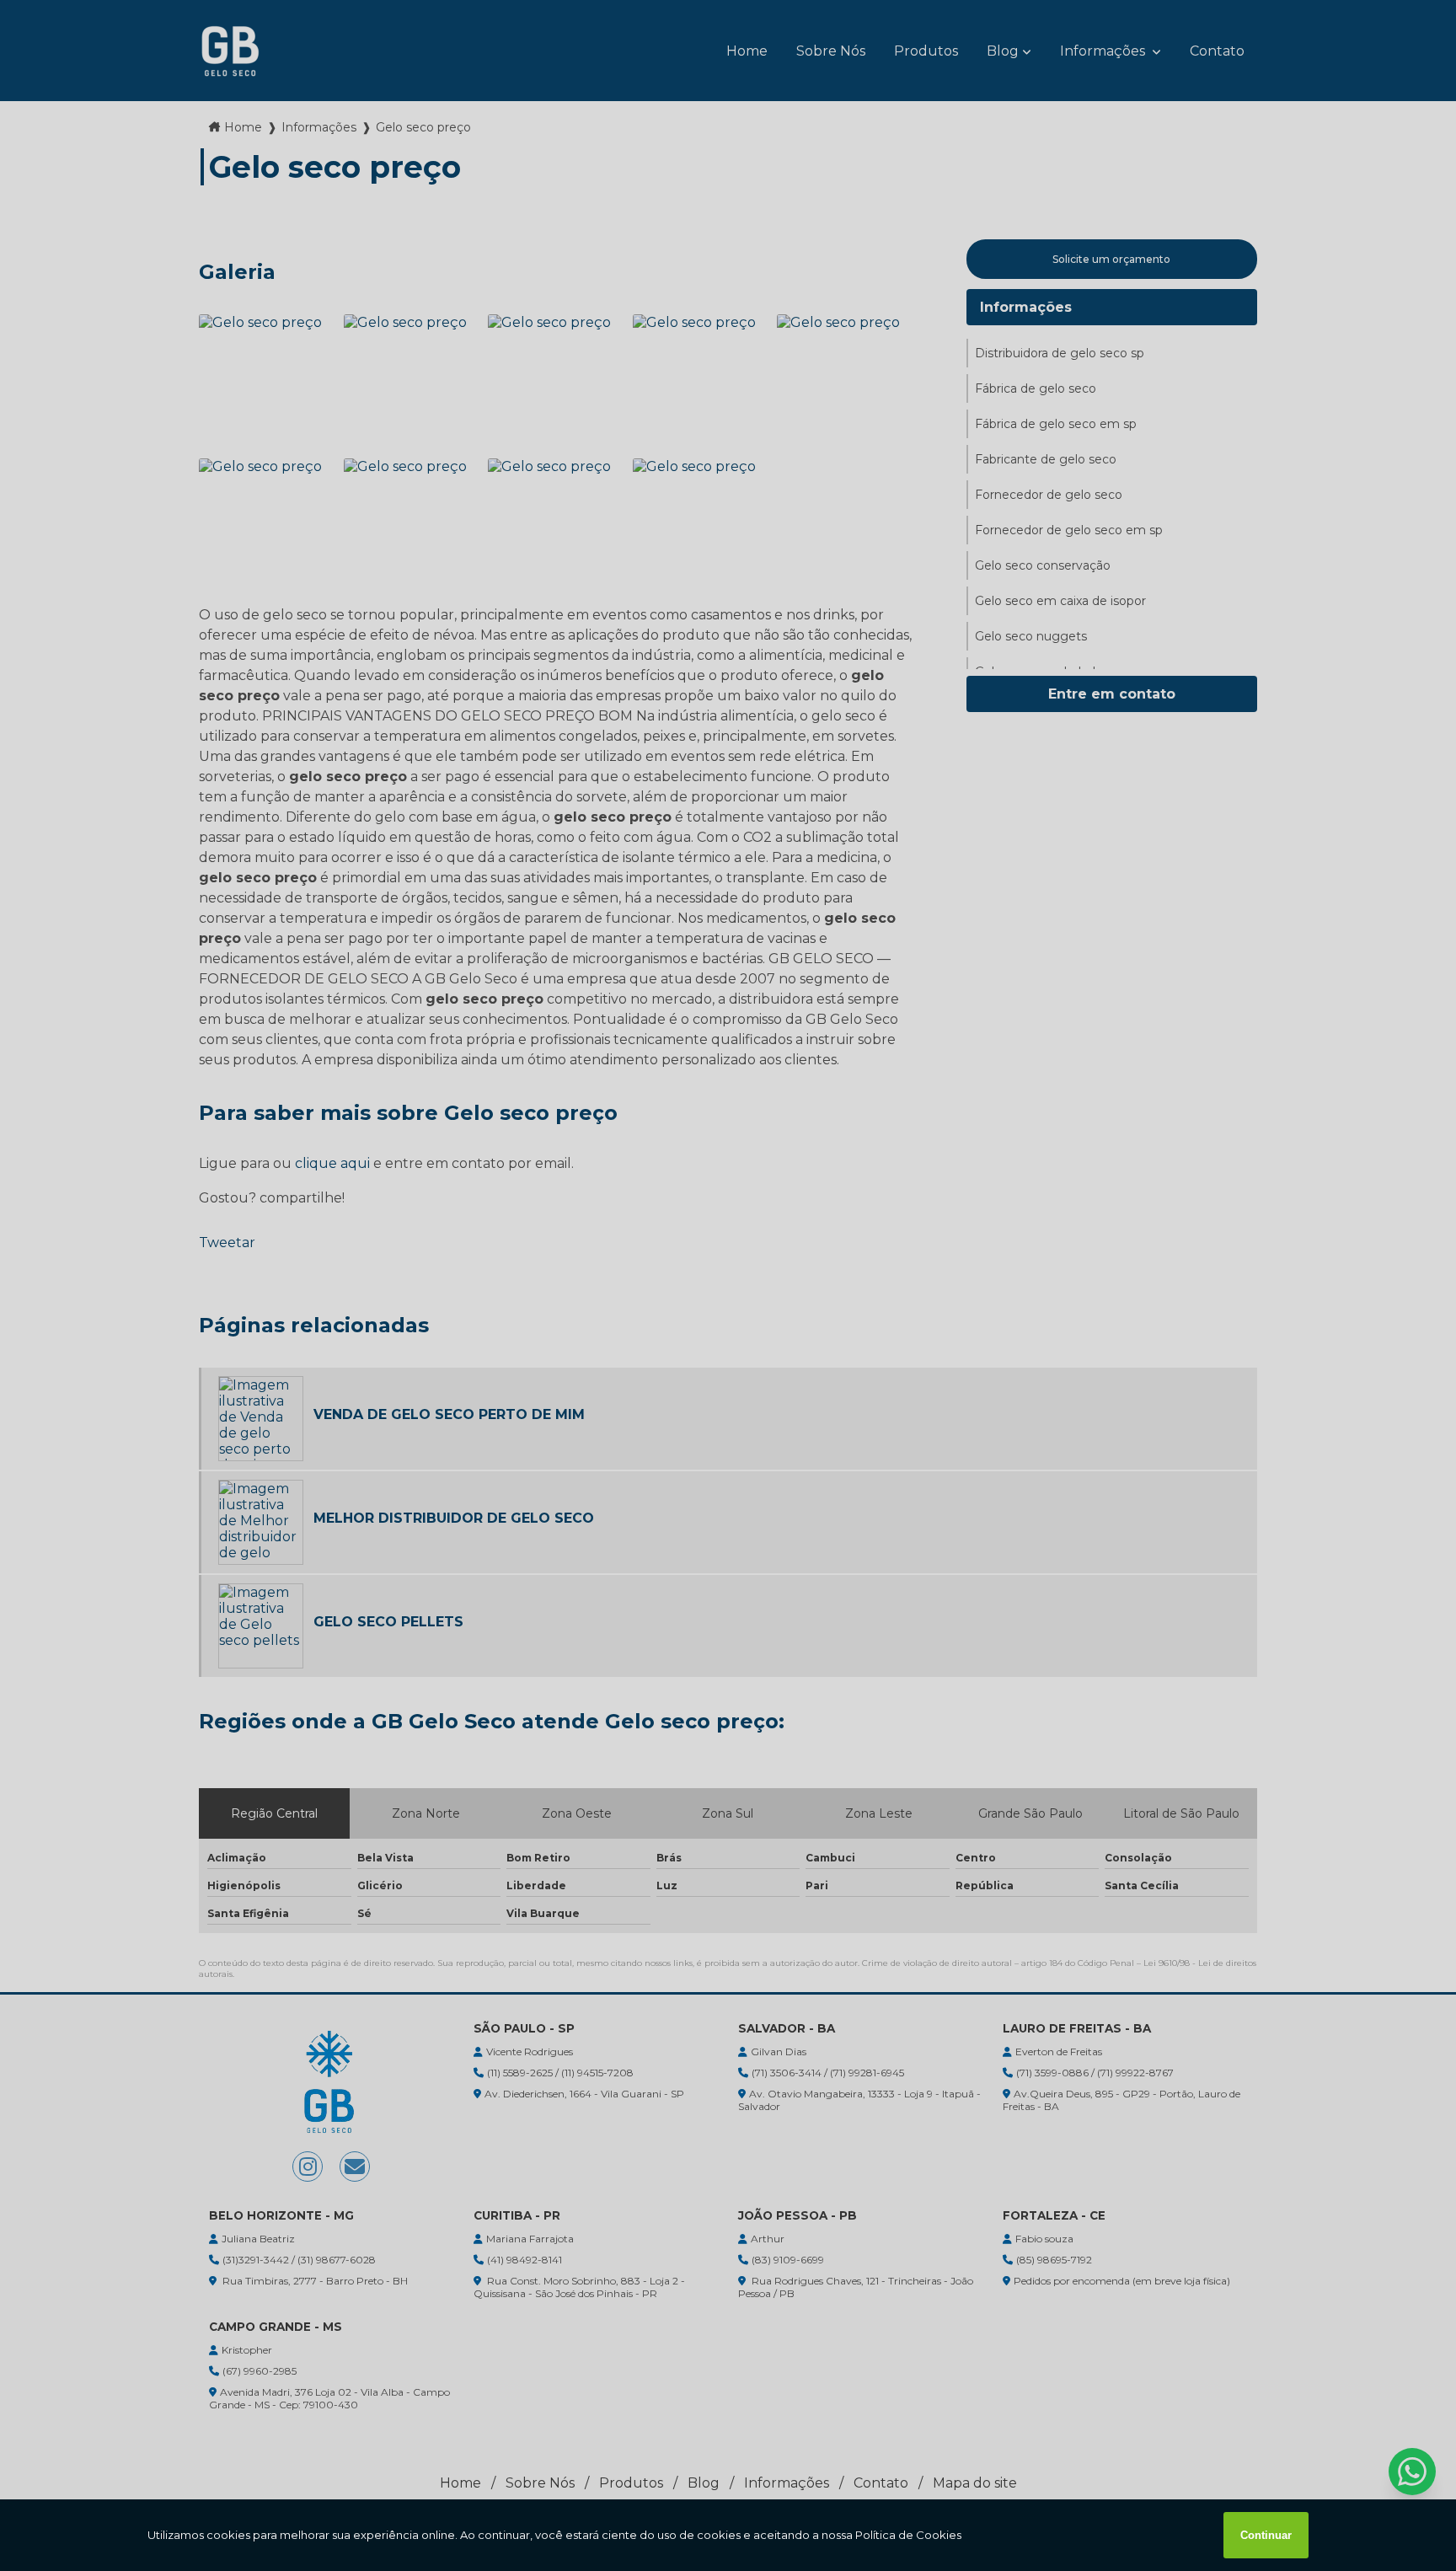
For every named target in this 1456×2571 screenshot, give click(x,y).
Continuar (1266, 2535)
